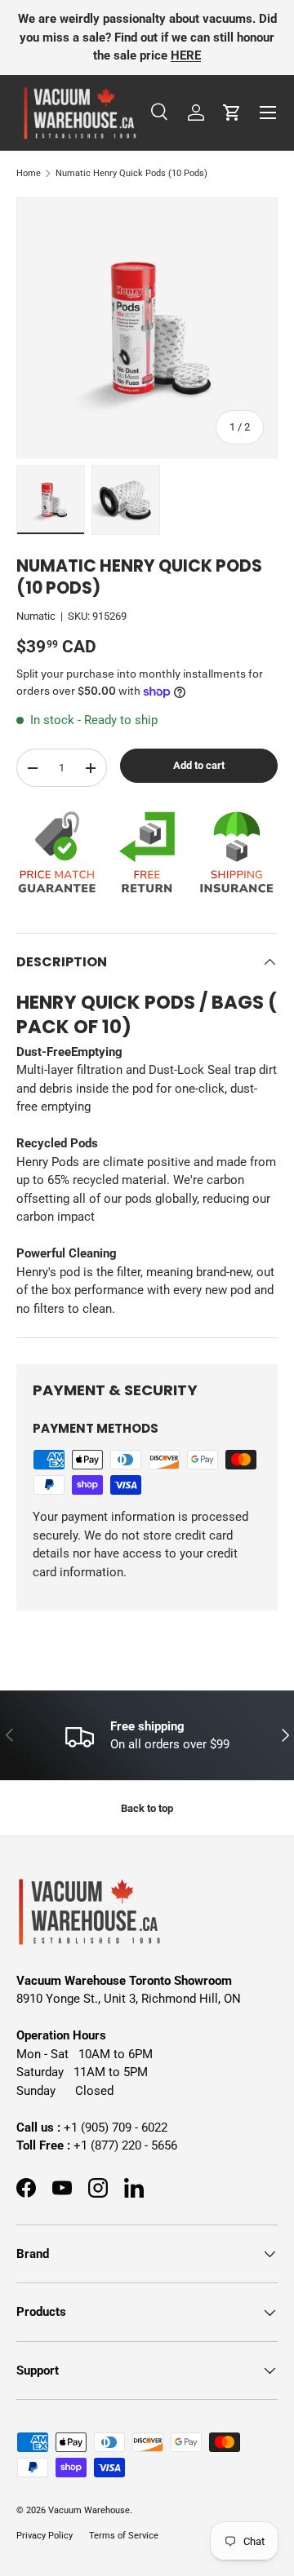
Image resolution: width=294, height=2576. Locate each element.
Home (29, 173)
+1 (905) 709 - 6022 (116, 2128)
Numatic (36, 616)
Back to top (147, 1808)
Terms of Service (124, 2536)
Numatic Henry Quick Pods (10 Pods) (131, 173)
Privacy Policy (45, 2536)
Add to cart (199, 765)
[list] (147, 328)
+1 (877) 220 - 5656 (125, 2145)
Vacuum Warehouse (89, 2510)
